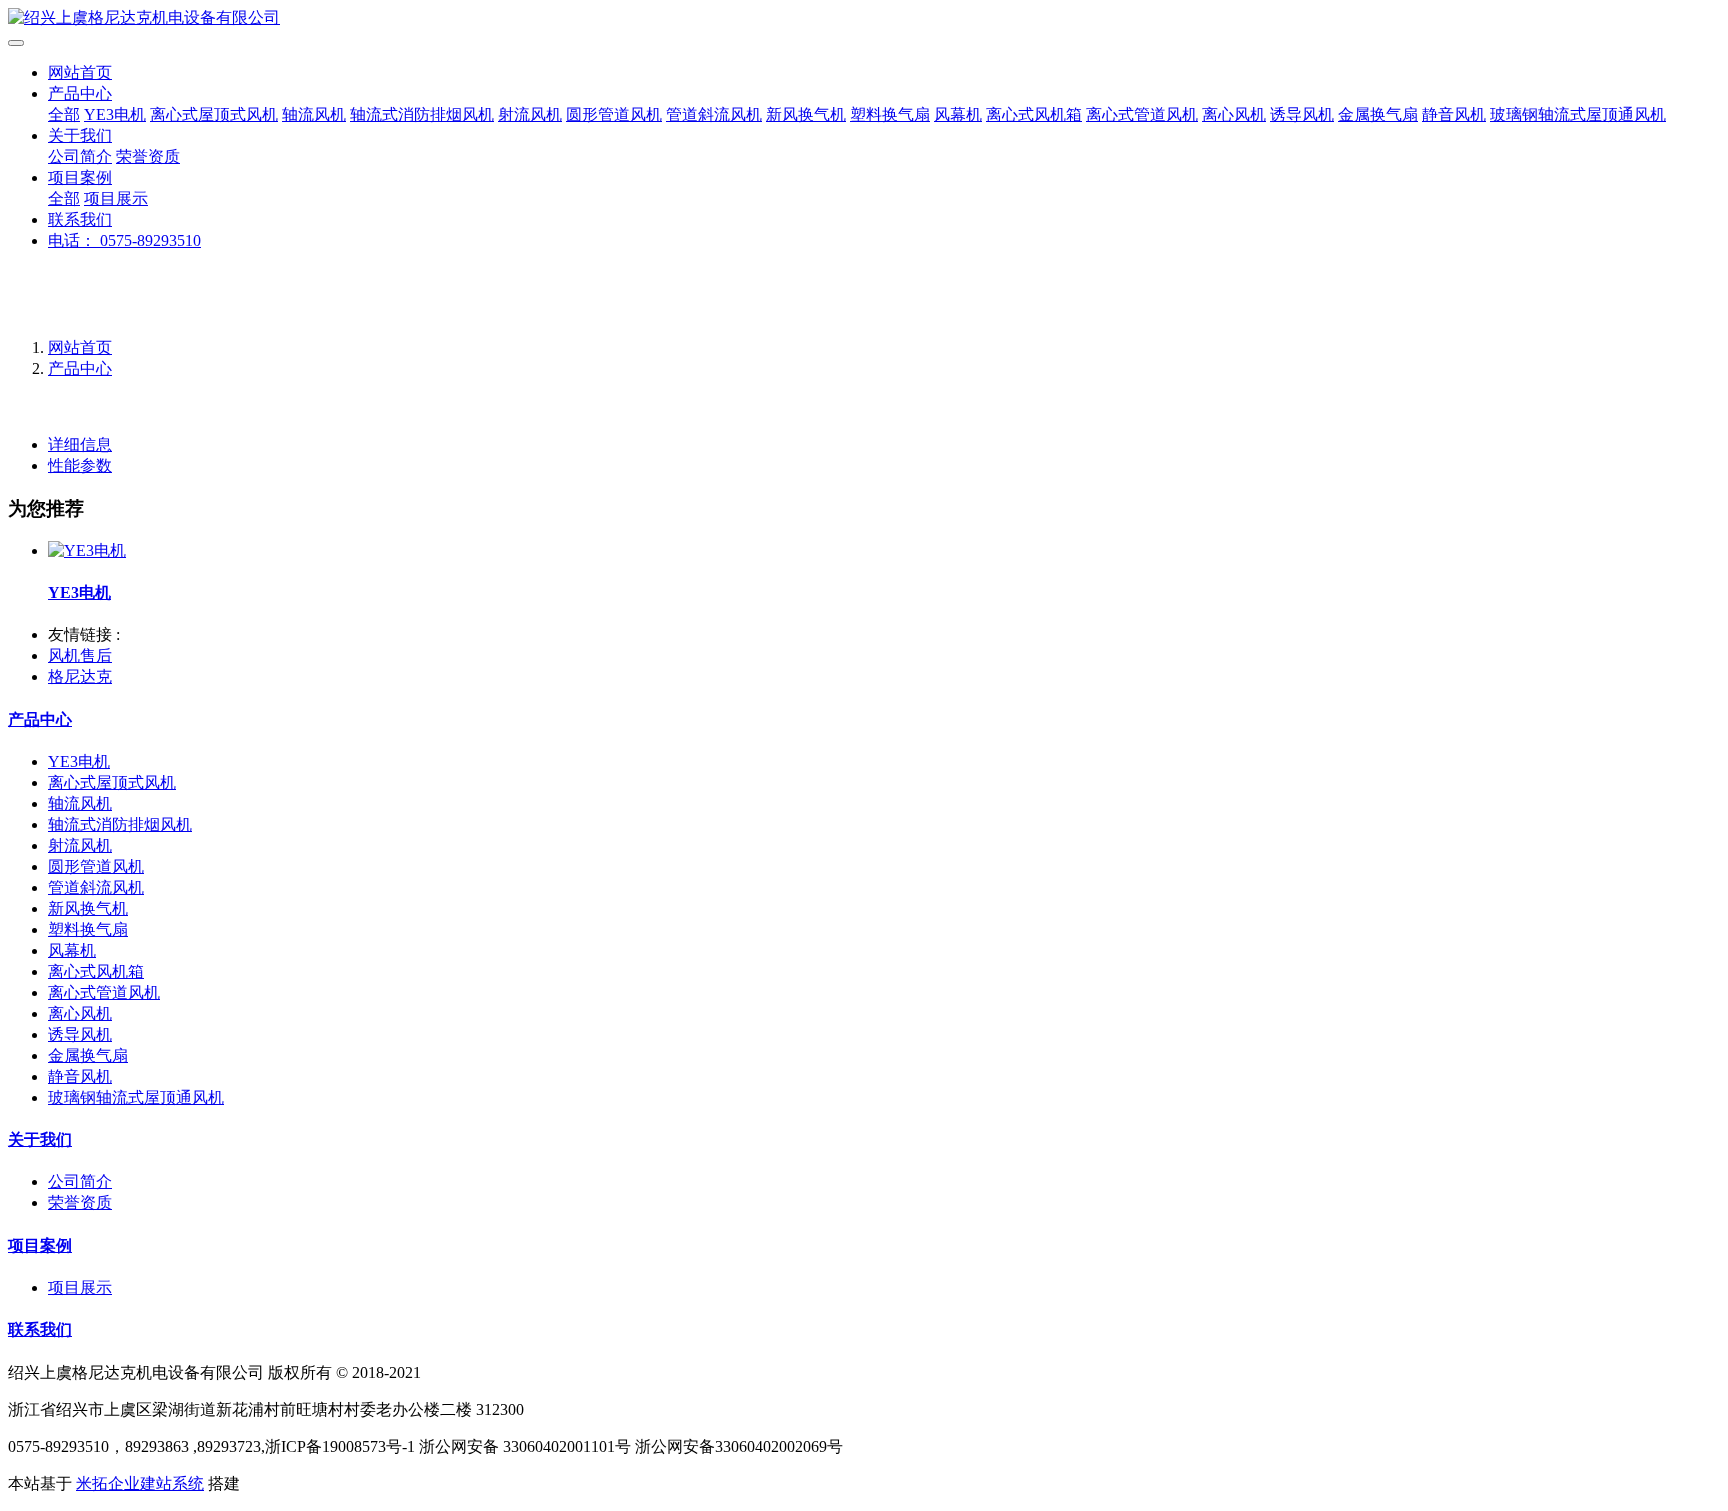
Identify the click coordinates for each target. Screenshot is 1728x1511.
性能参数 (80, 465)
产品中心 (80, 93)
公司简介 (80, 156)
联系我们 (80, 219)
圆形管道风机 (614, 114)
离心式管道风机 (1142, 114)
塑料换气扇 (890, 114)
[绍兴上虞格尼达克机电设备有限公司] (864, 18)
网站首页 (80, 72)
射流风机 (530, 114)
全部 (64, 114)
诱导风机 (1302, 114)
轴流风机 (314, 114)
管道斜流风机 (714, 114)
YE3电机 (115, 114)
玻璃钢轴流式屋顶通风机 (1578, 114)
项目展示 (116, 198)
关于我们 (80, 135)
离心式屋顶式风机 (214, 114)
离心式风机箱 (1034, 114)
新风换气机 (806, 114)
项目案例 (80, 177)
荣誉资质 (148, 156)
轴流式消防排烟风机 (422, 114)
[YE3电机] (87, 550)
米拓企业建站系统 (140, 1483)
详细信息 (80, 444)
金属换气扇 (1378, 114)
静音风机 (1454, 114)
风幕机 (958, 114)
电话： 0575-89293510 (124, 240)
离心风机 (1234, 114)
